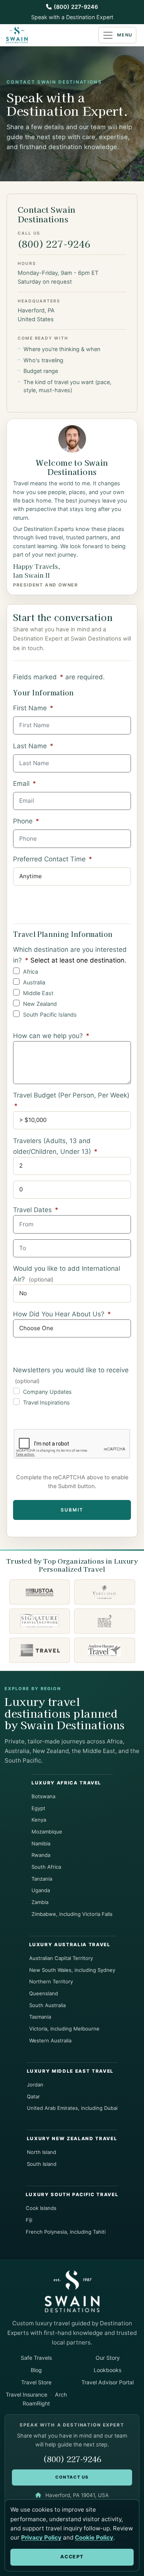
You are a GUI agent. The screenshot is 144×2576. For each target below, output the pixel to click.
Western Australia (50, 2040)
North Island (41, 2152)
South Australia (47, 2005)
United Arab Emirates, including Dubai (72, 2108)
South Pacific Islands (50, 1014)
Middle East (38, 993)
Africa (31, 972)
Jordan (35, 2085)
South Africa (46, 1867)
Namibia (41, 1843)
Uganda (41, 1890)
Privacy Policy (41, 2537)
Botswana (43, 1796)
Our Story (108, 2358)
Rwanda (41, 1855)
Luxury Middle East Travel (70, 2071)
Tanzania (42, 1879)
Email (25, 784)
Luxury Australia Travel (70, 1945)
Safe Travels (36, 2358)
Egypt (38, 1808)
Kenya (39, 1820)
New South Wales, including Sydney (72, 1970)
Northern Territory (51, 1981)
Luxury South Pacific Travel (72, 2195)
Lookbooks (108, 2370)
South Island (42, 2164)
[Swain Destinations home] (72, 2291)
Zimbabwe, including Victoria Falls (72, 1914)
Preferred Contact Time (53, 859)
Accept (72, 2557)
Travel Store (36, 2382)
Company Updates (47, 1392)
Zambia (40, 1902)
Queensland (44, 1993)
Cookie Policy (94, 2537)
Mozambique (47, 1832)
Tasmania (40, 2017)
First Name (33, 708)
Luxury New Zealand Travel (72, 2139)
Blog (36, 2370)
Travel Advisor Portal (108, 2382)
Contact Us (72, 2477)
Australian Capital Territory (61, 1958)
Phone (26, 821)
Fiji (29, 2220)
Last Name (33, 746)
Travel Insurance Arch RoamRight (36, 2399)
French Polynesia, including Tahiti (66, 2232)
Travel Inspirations (46, 1402)
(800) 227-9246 (76, 7)
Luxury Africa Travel (66, 1783)
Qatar (33, 2096)
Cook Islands (41, 2208)
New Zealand (40, 1004)
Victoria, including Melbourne (64, 2029)
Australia (34, 982)
